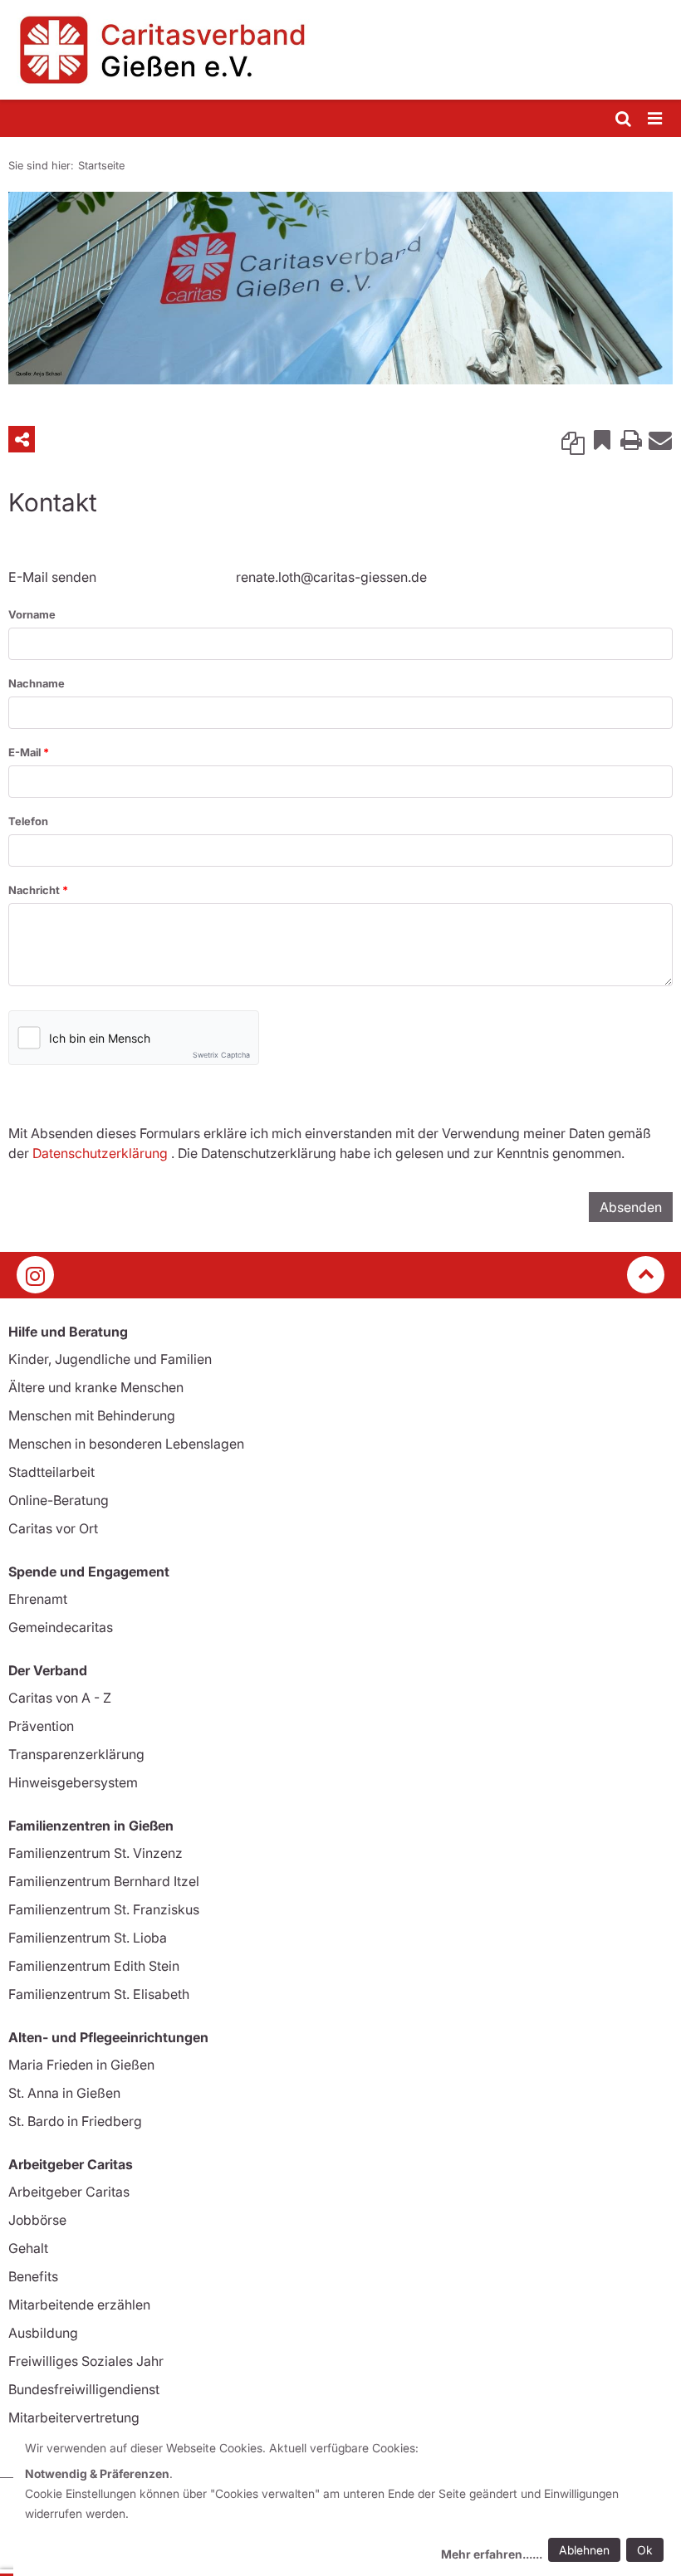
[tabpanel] (340, 288)
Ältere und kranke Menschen (96, 1387)
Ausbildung (43, 2333)
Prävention (41, 1726)
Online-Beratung (59, 1500)
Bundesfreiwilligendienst (84, 2389)
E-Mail (26, 752)
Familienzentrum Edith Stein (94, 1966)
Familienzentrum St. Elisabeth (99, 1994)
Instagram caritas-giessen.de (35, 1275)
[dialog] (347, 2503)
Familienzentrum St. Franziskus (104, 1909)
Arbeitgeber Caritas (69, 2192)
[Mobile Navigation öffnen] (656, 119)
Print (631, 439)
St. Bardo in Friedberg (75, 2121)
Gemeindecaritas (61, 1627)
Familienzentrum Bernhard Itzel (104, 1881)
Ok (645, 2550)
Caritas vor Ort (53, 1528)
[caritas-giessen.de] (340, 50)
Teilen (22, 439)
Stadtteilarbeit (51, 1472)
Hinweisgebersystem (73, 1782)
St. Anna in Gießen (64, 2093)
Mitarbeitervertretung (74, 2417)
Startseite (101, 165)
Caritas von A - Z (60, 1698)
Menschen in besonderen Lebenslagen (126, 1444)
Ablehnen (584, 2550)
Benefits (33, 2276)
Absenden (631, 1207)
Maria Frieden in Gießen (81, 2065)
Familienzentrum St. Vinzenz (96, 1853)
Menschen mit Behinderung (92, 1415)
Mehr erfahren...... (492, 2554)
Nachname (37, 683)
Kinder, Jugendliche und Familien (110, 1359)
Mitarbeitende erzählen (79, 2305)
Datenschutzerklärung (100, 1153)
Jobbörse (37, 2220)
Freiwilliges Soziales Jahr (86, 2361)
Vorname (32, 614)
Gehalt (28, 2248)
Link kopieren (573, 439)
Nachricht (35, 890)
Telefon (28, 821)
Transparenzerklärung (76, 1754)
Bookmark (602, 439)
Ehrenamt (38, 1599)
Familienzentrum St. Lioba (88, 1938)
